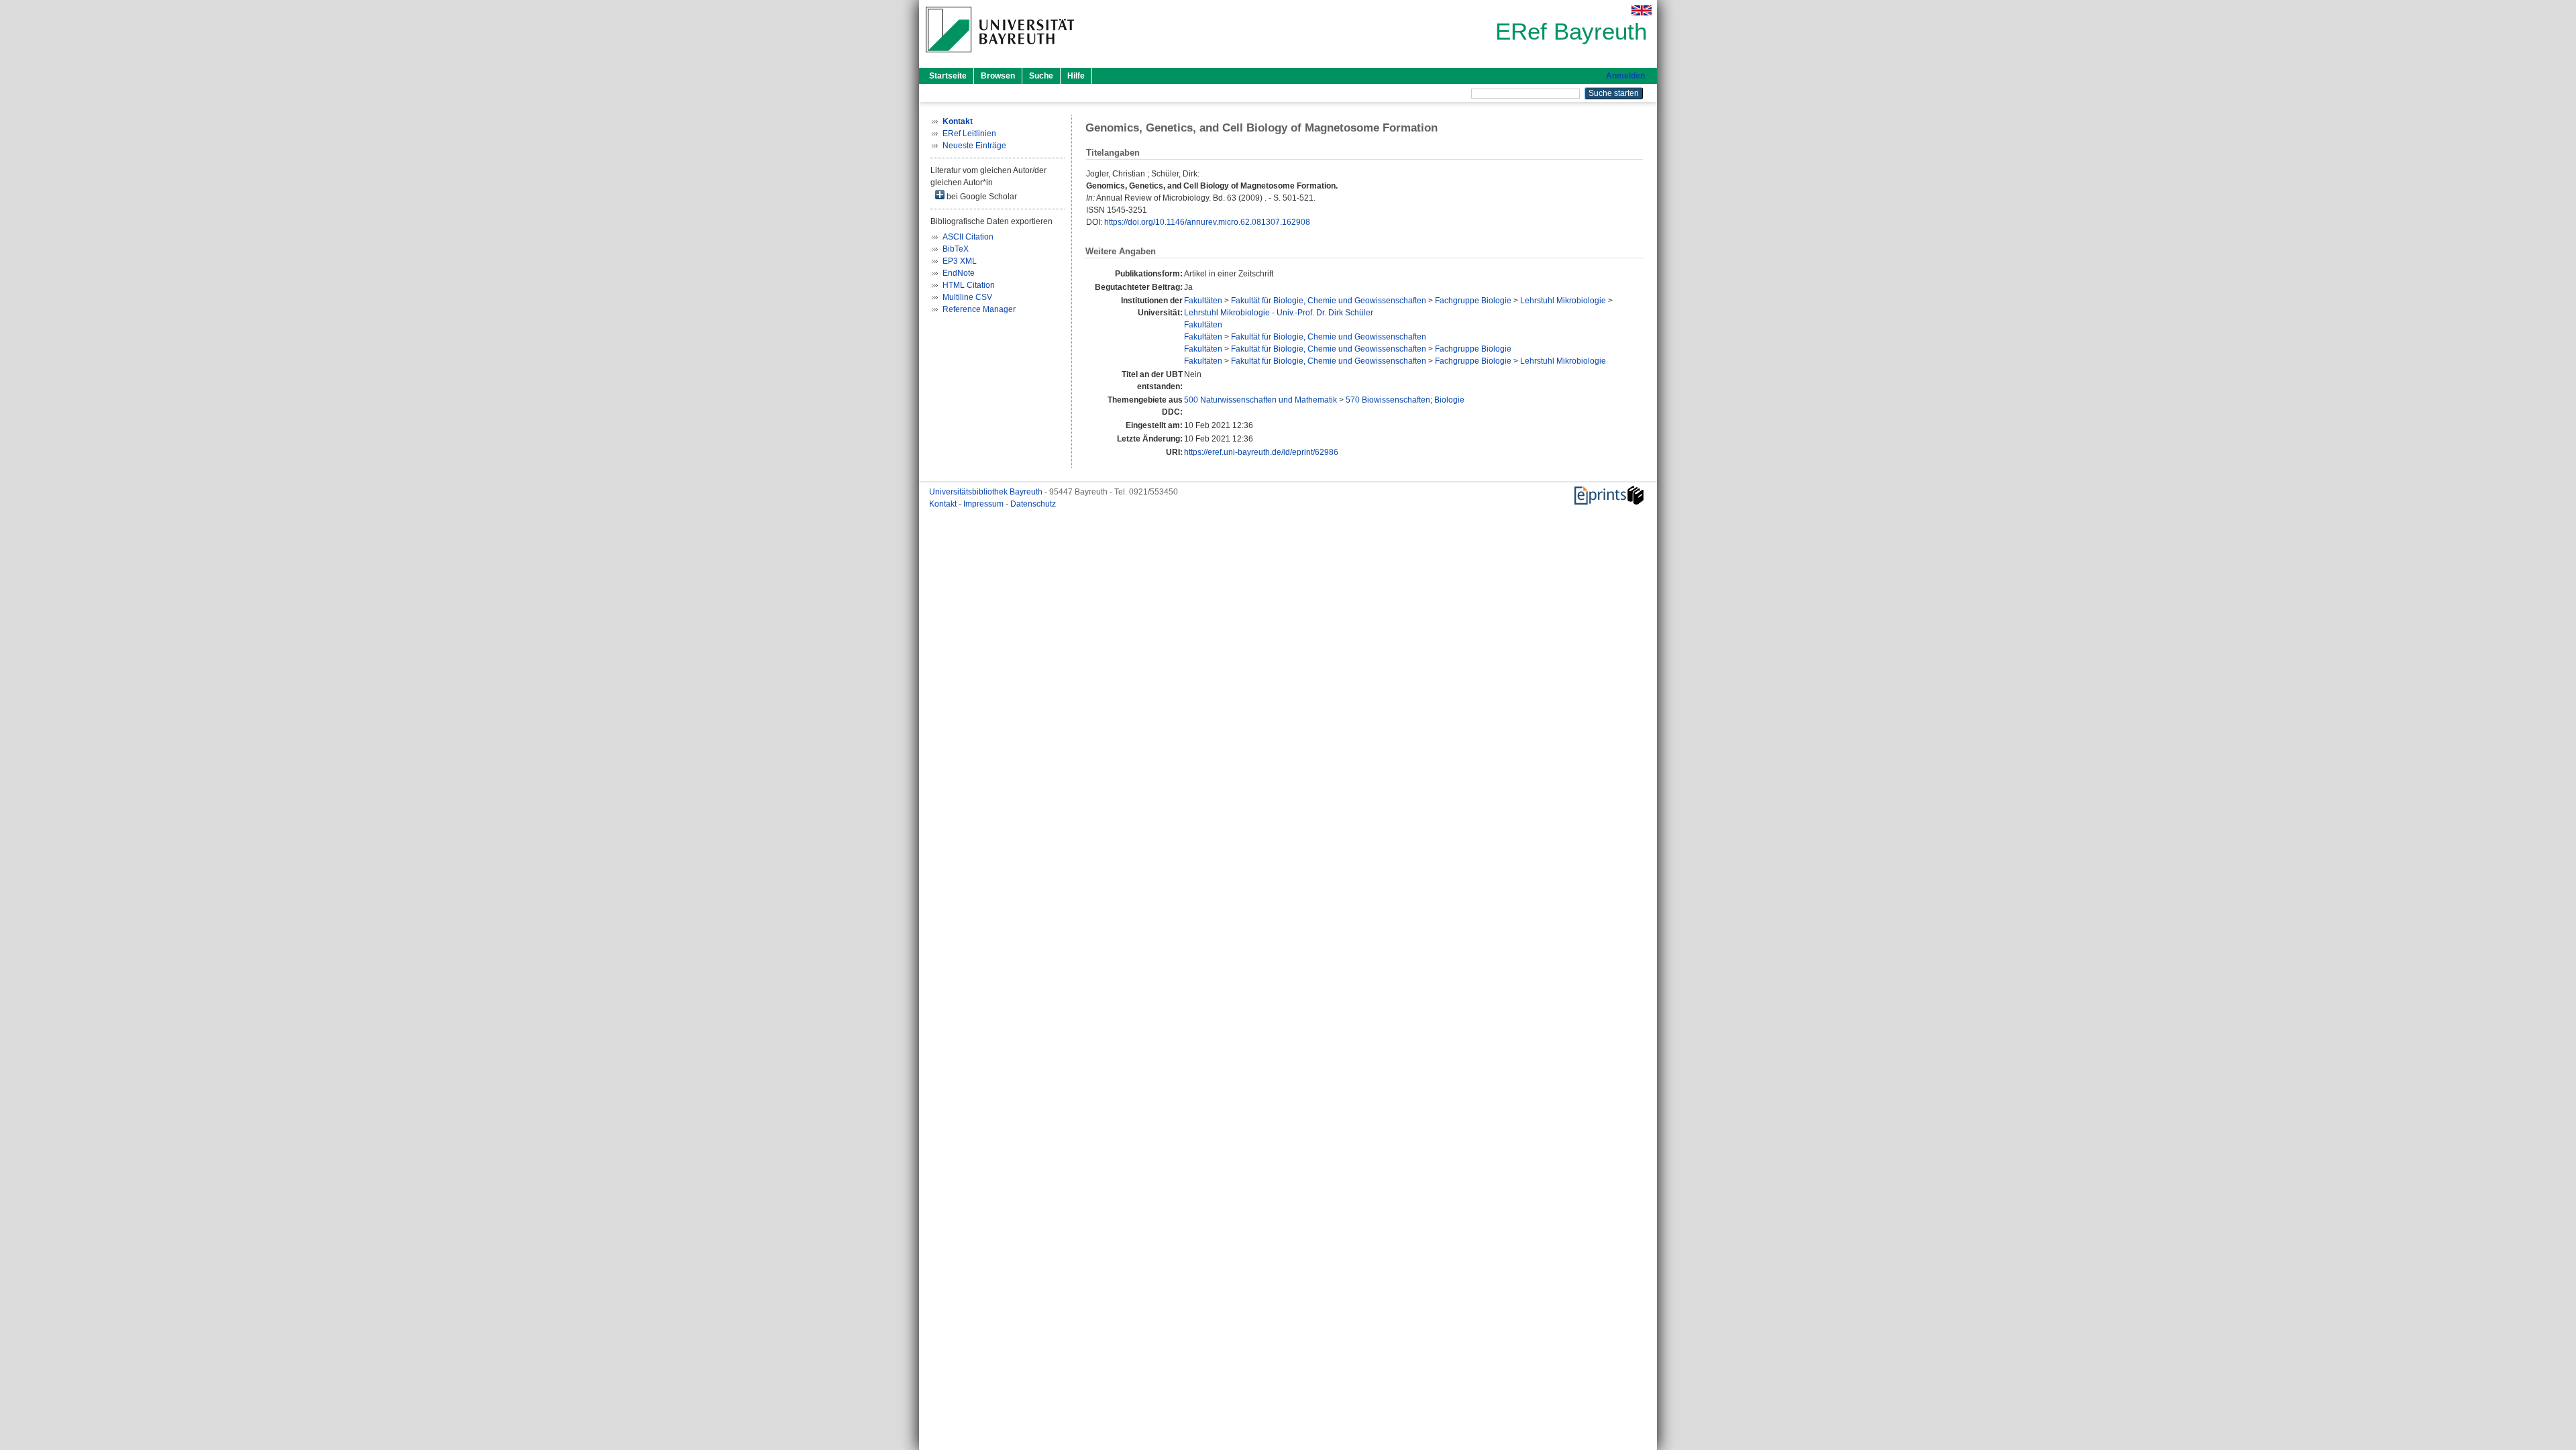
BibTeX (956, 249)
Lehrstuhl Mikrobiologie (1563, 301)
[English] (1642, 10)
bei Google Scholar (981, 197)
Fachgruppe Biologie (1473, 301)
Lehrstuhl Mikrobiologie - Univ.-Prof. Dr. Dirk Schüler (1279, 313)
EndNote (959, 273)
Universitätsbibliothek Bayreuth (987, 492)
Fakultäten (1203, 301)
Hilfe (1076, 76)
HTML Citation (969, 285)
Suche (1041, 76)
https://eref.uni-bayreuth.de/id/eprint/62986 (1261, 452)
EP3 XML (960, 261)
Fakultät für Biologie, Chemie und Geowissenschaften (1329, 301)
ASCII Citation (968, 237)
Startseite (948, 76)
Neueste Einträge (974, 146)
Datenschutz (1033, 504)
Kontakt (944, 504)
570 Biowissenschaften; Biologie (1405, 400)
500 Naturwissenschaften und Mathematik (1260, 400)
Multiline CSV (967, 297)
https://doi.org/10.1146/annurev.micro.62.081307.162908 (1207, 222)
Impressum (984, 504)
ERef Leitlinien (969, 134)
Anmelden (1625, 76)
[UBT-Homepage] (1000, 56)
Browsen (998, 76)
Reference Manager (979, 309)
